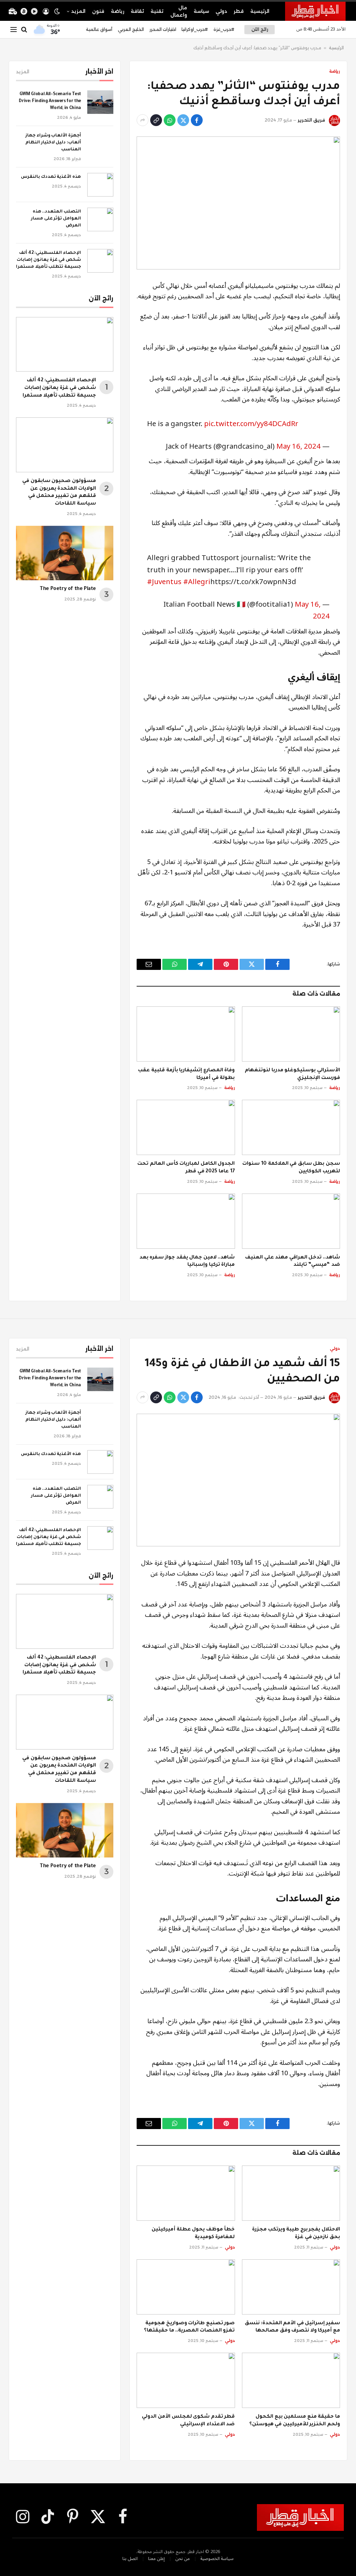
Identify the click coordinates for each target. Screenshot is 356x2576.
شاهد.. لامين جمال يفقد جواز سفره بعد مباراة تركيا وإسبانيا (187, 1262)
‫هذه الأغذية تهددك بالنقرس (51, 177)
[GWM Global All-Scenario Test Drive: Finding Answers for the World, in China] (100, 102)
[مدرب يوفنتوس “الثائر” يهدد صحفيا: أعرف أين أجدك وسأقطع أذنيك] (238, 203)
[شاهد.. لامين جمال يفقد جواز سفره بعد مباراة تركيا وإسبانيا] (186, 1221)
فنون (98, 11)
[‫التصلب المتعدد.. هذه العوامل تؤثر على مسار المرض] (100, 219)
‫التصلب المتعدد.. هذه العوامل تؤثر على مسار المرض (56, 219)
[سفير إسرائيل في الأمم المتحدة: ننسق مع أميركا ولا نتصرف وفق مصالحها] (291, 2287)
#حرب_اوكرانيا (195, 29)
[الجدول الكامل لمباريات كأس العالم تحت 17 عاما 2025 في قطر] (186, 1127)
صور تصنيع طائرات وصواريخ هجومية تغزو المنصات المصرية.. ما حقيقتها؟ (189, 2327)
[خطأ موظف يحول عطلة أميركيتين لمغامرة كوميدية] (186, 2193)
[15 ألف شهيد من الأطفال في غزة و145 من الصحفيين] (238, 1480)
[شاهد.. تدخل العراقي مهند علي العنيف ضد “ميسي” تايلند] (291, 1221)
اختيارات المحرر (163, 29)
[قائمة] (14, 30)
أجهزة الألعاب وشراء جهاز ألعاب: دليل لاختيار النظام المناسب (53, 143)
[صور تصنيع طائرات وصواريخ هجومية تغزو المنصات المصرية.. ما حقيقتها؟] (186, 2287)
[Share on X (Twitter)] (183, 120)
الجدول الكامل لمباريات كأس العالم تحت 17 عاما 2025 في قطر (186, 1168)
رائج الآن (260, 29)
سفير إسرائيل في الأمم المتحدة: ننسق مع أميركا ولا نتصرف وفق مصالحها (292, 2327)
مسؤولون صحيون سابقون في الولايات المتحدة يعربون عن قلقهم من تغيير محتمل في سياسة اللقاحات (59, 493)
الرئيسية (260, 11)
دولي (221, 11)
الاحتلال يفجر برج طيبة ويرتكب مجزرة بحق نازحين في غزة (296, 2234)
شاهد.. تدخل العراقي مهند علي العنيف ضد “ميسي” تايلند (293, 1262)
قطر (239, 11)
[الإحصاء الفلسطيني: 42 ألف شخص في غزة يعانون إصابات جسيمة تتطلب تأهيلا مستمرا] (100, 261)
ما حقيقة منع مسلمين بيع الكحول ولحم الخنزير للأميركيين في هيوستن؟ (295, 2421)
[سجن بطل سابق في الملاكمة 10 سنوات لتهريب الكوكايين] (291, 1127)
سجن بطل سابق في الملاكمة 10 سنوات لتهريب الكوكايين (291, 1168)
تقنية (157, 11)
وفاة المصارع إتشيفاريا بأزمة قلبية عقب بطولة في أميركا (186, 1074)
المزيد (78, 11)
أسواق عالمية (99, 29)
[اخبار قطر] (315, 11)
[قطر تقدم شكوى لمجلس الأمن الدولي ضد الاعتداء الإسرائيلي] (186, 2380)
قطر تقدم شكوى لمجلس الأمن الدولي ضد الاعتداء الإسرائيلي (188, 2421)
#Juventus (164, 582)
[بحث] (24, 30)
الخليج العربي (131, 29)
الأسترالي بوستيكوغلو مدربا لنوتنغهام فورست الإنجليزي (292, 1074)
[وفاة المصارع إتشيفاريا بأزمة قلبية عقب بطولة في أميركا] (186, 1034)
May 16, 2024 (298, 446)
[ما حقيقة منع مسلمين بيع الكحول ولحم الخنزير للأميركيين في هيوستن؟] (291, 2380)
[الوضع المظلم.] (57, 11)
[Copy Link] (156, 120)
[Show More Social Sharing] (143, 120)
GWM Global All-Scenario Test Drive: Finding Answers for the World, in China (50, 101)
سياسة (201, 11)
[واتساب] (170, 120)
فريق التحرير (311, 120)
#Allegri (197, 582)
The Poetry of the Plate (68, 589)
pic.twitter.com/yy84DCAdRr (251, 424)
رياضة (118, 11)
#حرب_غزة (224, 29)
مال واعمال (179, 11)
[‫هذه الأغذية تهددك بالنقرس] (100, 185)
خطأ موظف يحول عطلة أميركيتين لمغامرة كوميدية (193, 2234)
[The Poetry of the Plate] (65, 553)
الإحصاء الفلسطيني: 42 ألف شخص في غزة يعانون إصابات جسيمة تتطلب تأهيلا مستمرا (48, 260)
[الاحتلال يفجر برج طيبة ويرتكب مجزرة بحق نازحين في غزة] (291, 2193)
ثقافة (137, 11)
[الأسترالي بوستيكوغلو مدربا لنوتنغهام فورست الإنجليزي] (291, 1034)
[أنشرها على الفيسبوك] (197, 120)
